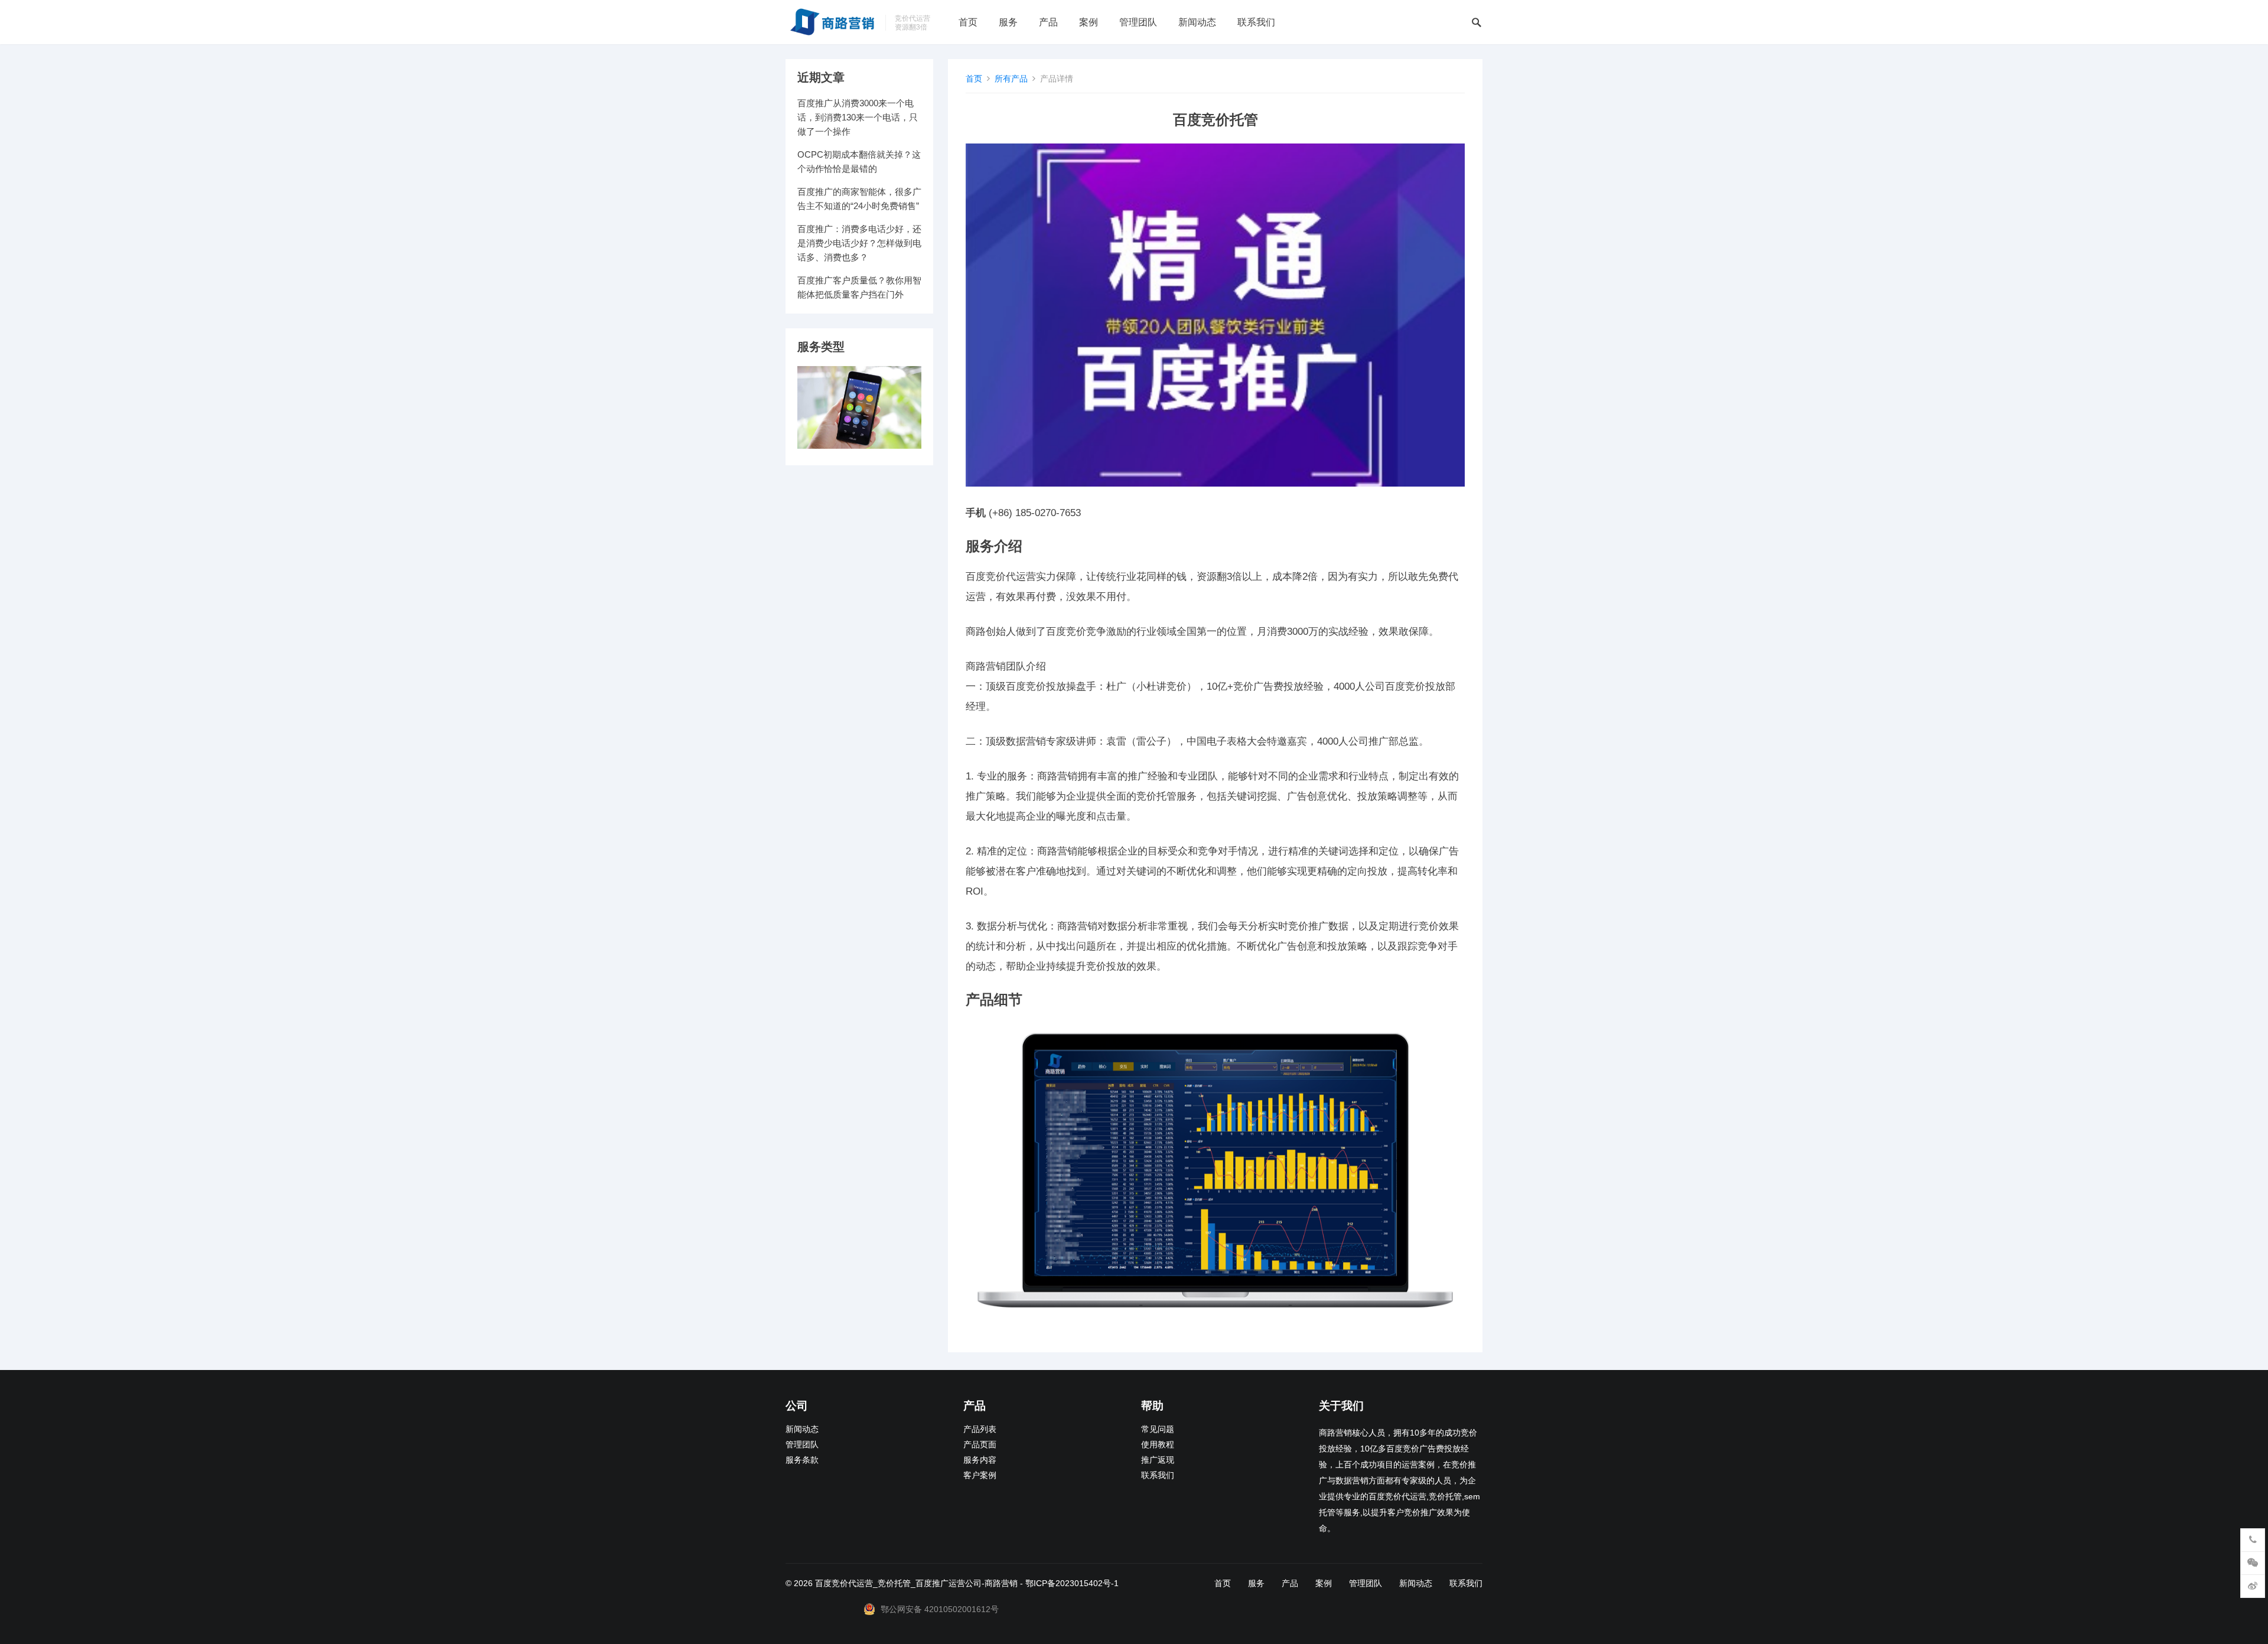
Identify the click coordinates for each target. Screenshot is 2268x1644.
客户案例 (980, 1475)
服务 (1008, 22)
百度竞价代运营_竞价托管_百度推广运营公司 (898, 1583)
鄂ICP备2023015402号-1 (1072, 1583)
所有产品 (1011, 79)
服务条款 (802, 1460)
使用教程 (1158, 1445)
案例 (1089, 22)
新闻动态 (1197, 22)
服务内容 (980, 1460)
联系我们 (1256, 22)
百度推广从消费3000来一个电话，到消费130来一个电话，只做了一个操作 (858, 117)
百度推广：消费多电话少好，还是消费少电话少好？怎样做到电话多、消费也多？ (859, 243)
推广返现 (1158, 1460)
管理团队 (1138, 22)
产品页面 (980, 1445)
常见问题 (1158, 1429)
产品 (1048, 22)
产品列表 (980, 1429)
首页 (968, 22)
